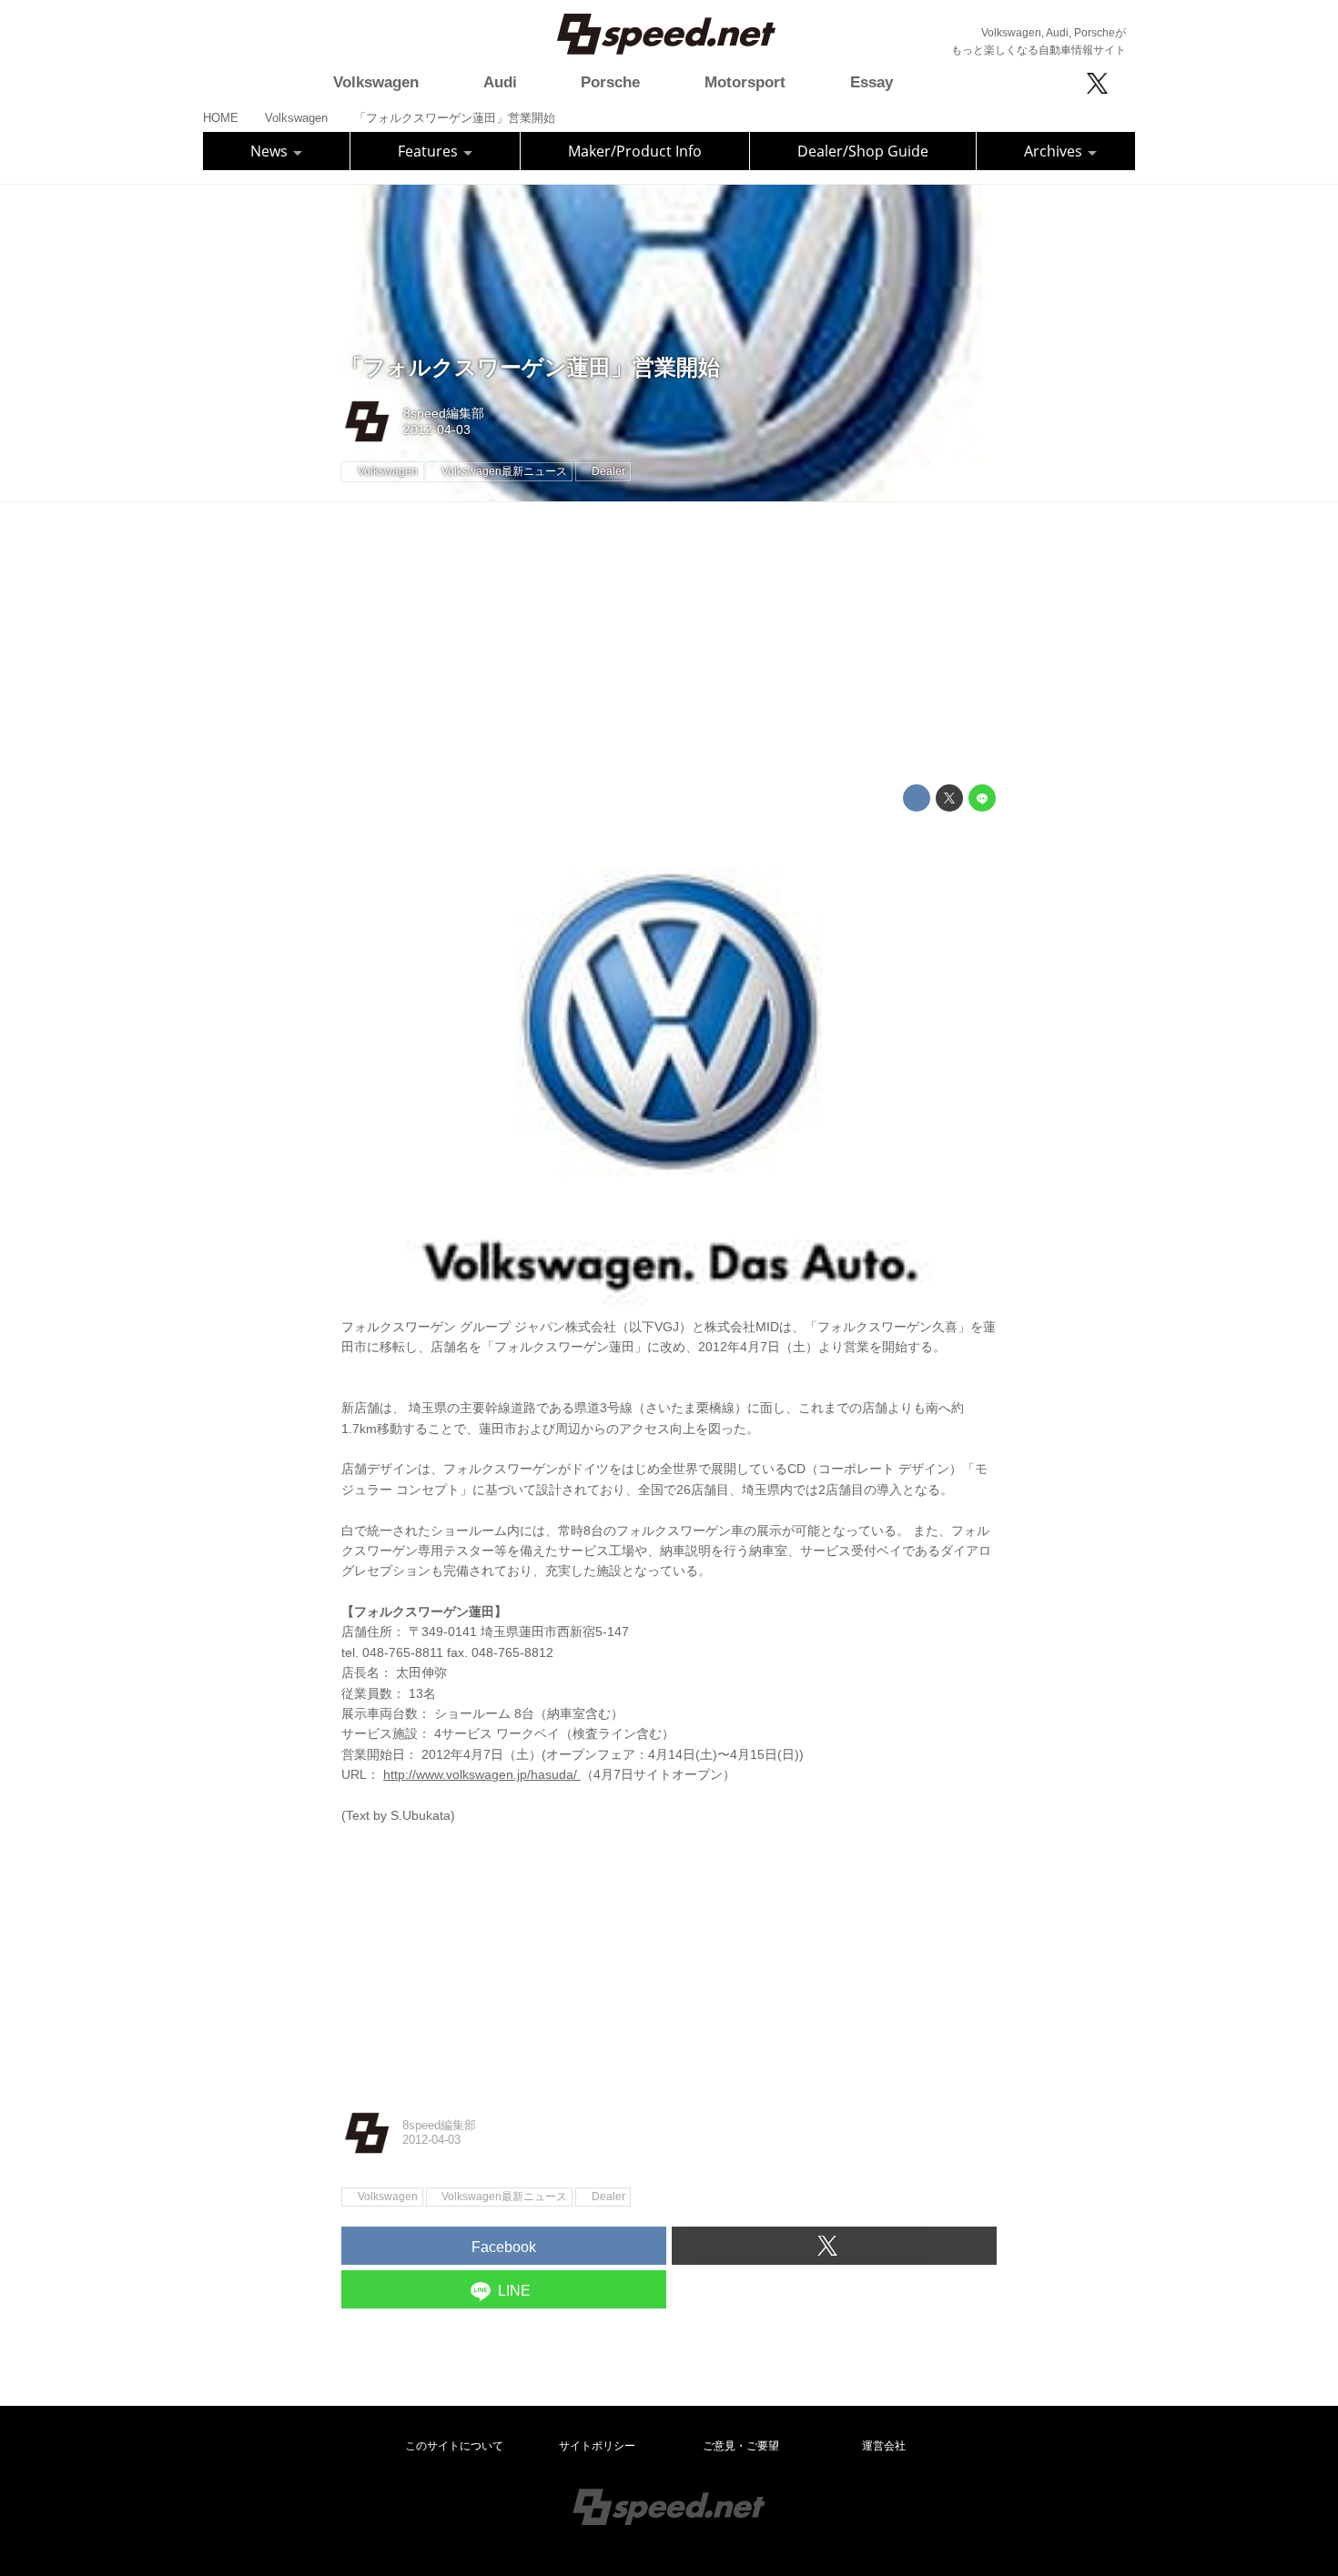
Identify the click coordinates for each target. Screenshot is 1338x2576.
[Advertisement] (669, 643)
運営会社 (884, 2446)
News (271, 151)
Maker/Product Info (635, 151)
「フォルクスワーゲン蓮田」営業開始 (531, 367)
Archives (1055, 151)
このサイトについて (454, 2446)
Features (430, 151)
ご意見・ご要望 (741, 2446)
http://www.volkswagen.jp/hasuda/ (482, 1774)
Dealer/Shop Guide (863, 151)
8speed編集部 (444, 413)
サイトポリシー (597, 2446)
